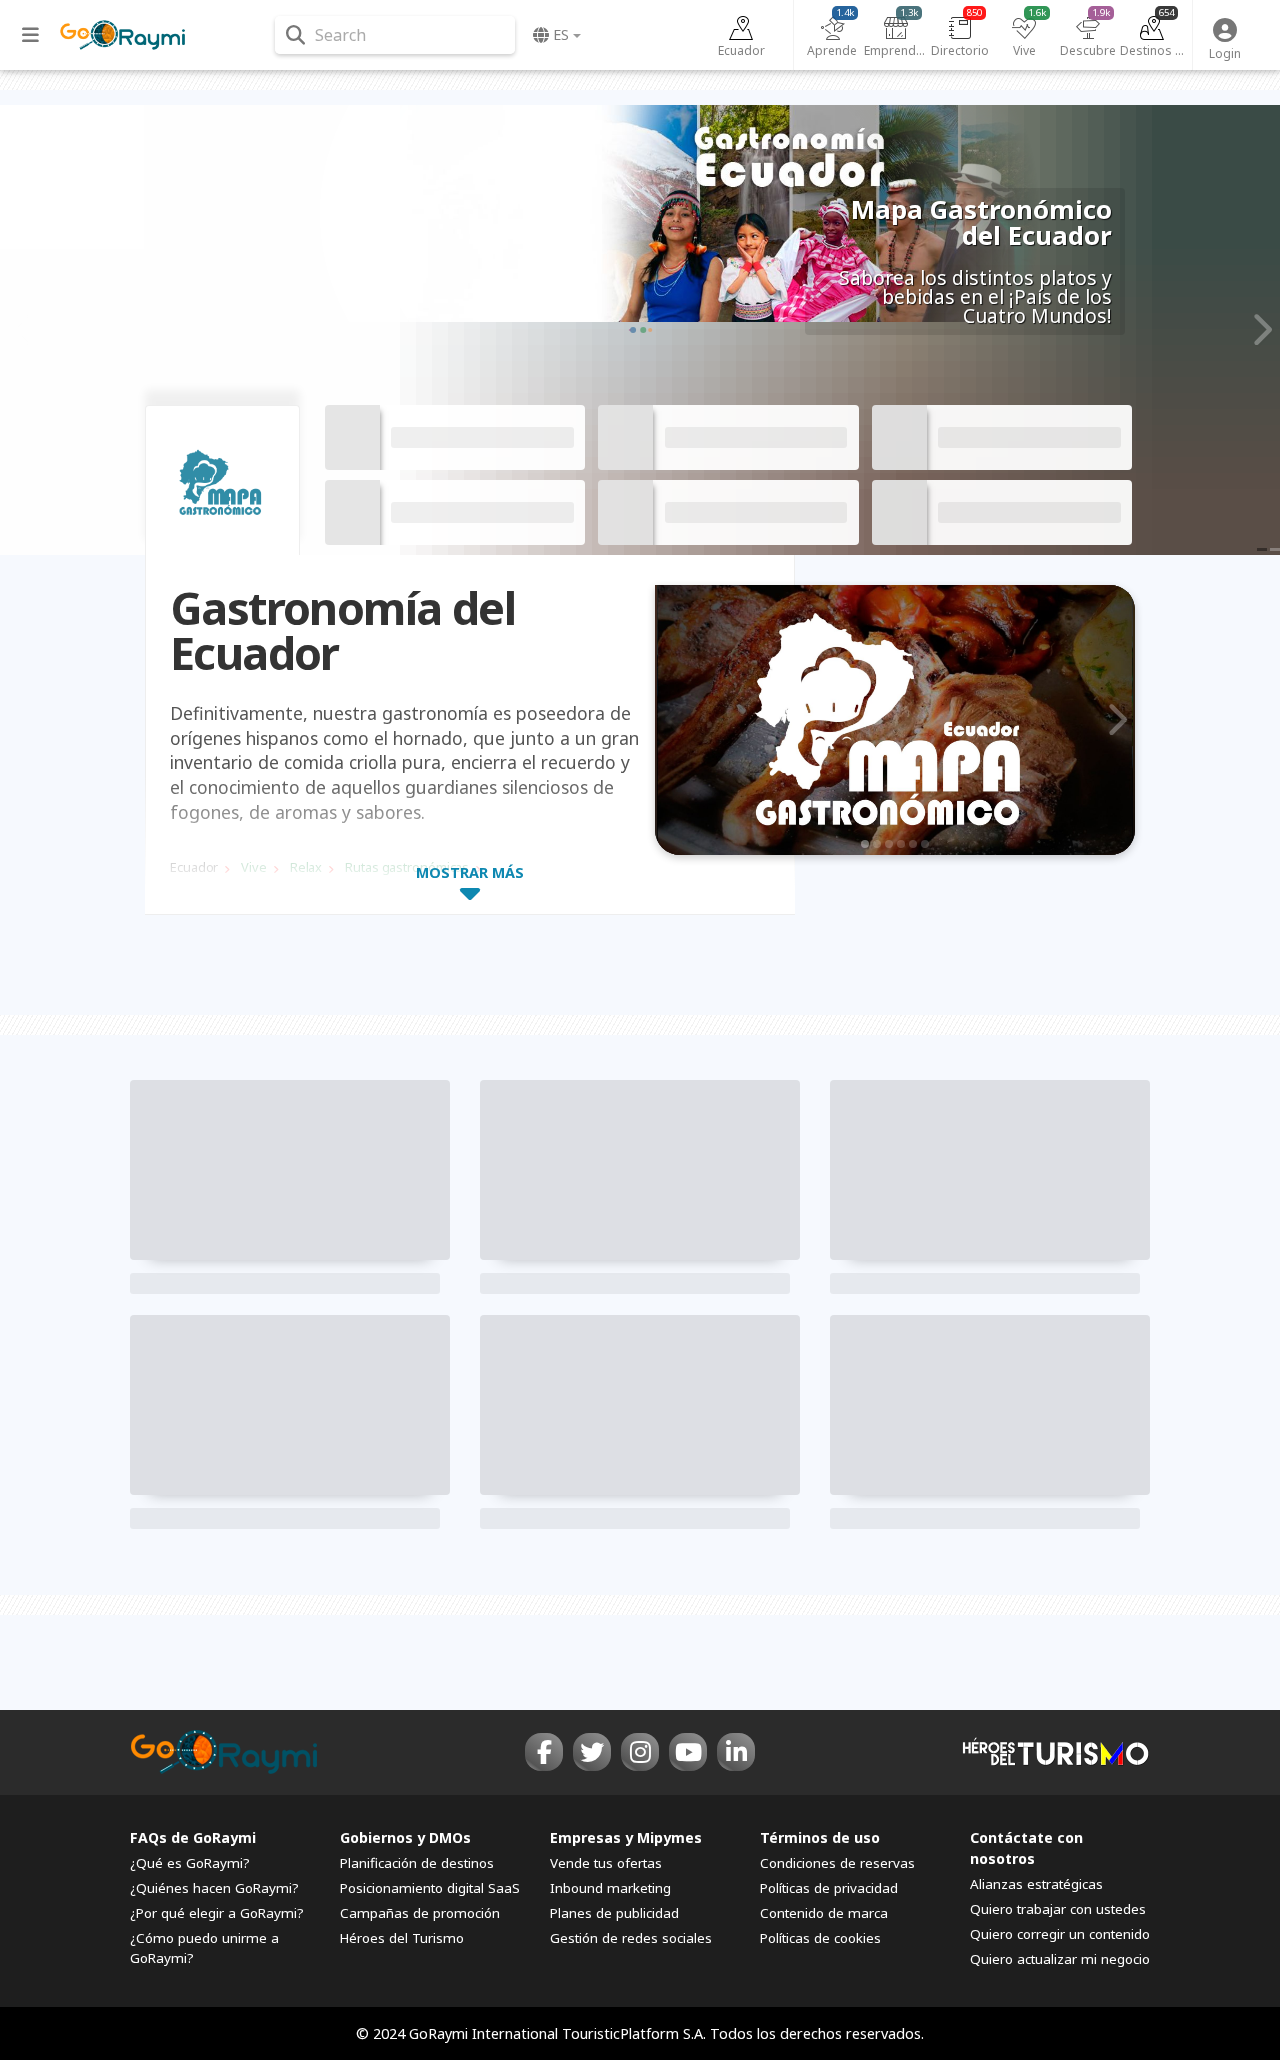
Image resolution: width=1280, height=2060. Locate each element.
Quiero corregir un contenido (1060, 1934)
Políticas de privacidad (829, 1888)
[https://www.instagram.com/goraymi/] (640, 1752)
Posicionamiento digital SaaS (430, 1888)
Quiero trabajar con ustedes (1058, 1909)
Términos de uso (820, 1837)
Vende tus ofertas (606, 1863)
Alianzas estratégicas (1036, 1884)
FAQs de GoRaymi (193, 1837)
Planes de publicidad (614, 1913)
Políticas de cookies (820, 1938)
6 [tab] (925, 844)
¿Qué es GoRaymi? (190, 1863)
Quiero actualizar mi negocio (1060, 1959)
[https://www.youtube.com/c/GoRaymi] (688, 1752)
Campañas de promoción (420, 1913)
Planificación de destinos (417, 1863)
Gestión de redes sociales (631, 1938)
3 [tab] (889, 844)
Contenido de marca (824, 1913)
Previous (21, 330)
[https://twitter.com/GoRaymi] (592, 1752)
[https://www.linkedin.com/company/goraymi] (736, 1752)
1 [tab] (865, 844)
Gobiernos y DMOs (405, 1837)
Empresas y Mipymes (626, 1837)
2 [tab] (877, 844)
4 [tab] (901, 844)
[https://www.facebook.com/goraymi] (544, 1752)
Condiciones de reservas (837, 1863)
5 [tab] (913, 844)
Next (1259, 330)
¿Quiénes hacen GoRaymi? (214, 1888)
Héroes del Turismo (402, 1938)
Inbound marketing (610, 1888)
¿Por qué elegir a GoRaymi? (217, 1913)
